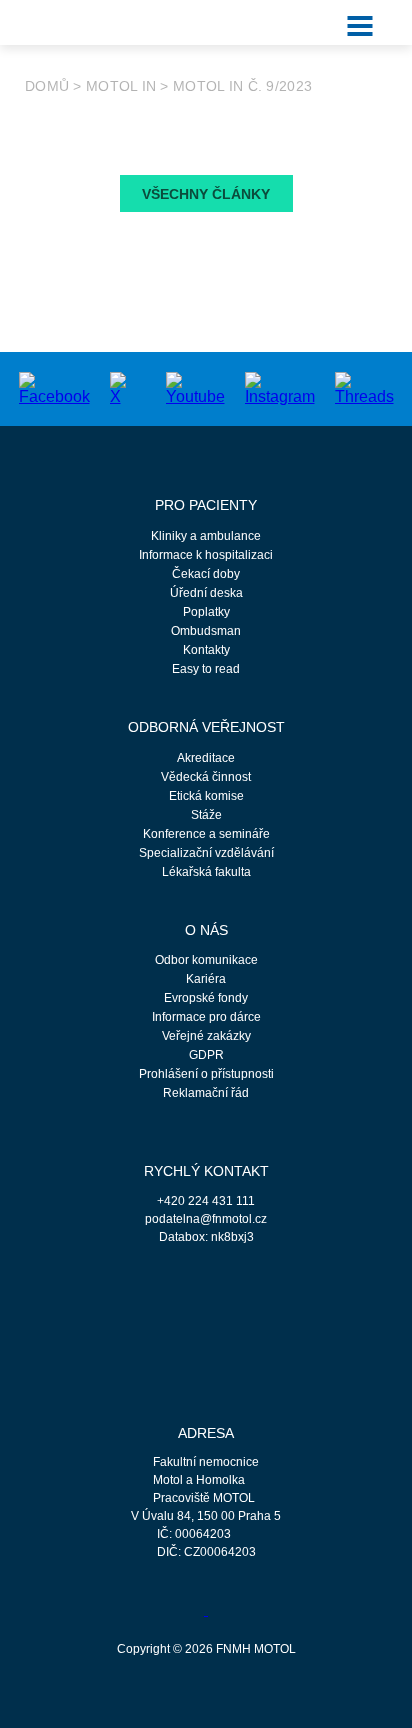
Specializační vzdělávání (206, 853)
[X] (118, 387)
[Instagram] (280, 387)
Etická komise (206, 796)
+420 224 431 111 (206, 1201)
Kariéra (206, 979)
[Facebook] (54, 387)
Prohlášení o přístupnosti (206, 1074)
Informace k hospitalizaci (206, 555)
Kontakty (206, 650)
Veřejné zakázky (206, 1036)
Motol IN (121, 86)
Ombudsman (206, 631)
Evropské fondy (206, 998)
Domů (47, 86)
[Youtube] (195, 387)
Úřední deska (206, 593)
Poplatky (206, 612)
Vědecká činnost (206, 777)
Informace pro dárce (206, 1017)
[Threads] (364, 387)
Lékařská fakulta (206, 872)
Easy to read (206, 669)
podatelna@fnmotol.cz (206, 1219)
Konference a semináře (206, 834)
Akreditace (206, 758)
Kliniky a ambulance (206, 536)
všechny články (206, 194)
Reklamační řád (206, 1093)
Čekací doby (206, 574)
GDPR (206, 1055)
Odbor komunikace (206, 960)
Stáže (206, 815)
